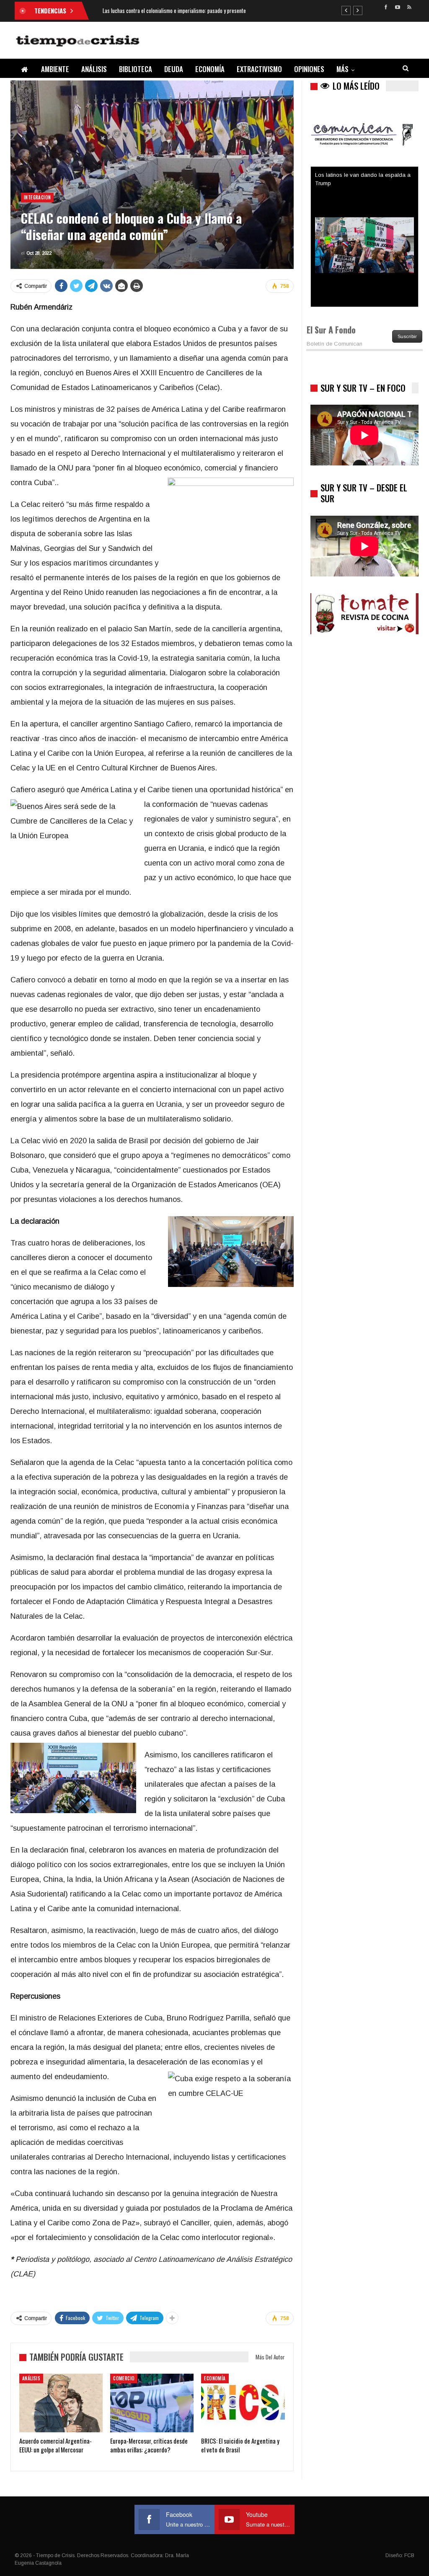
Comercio (124, 2378)
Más (342, 69)
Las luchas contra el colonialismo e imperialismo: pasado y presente (174, 10)
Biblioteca (136, 69)
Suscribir (407, 336)
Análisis (94, 69)
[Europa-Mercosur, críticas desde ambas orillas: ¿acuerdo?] (152, 2403)
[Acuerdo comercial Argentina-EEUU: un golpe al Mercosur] (61, 2403)
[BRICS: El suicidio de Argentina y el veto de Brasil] (243, 2403)
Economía (210, 69)
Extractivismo (259, 69)
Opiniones (309, 69)
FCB (409, 2555)
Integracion (37, 197)
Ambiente (55, 69)
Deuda (174, 69)
